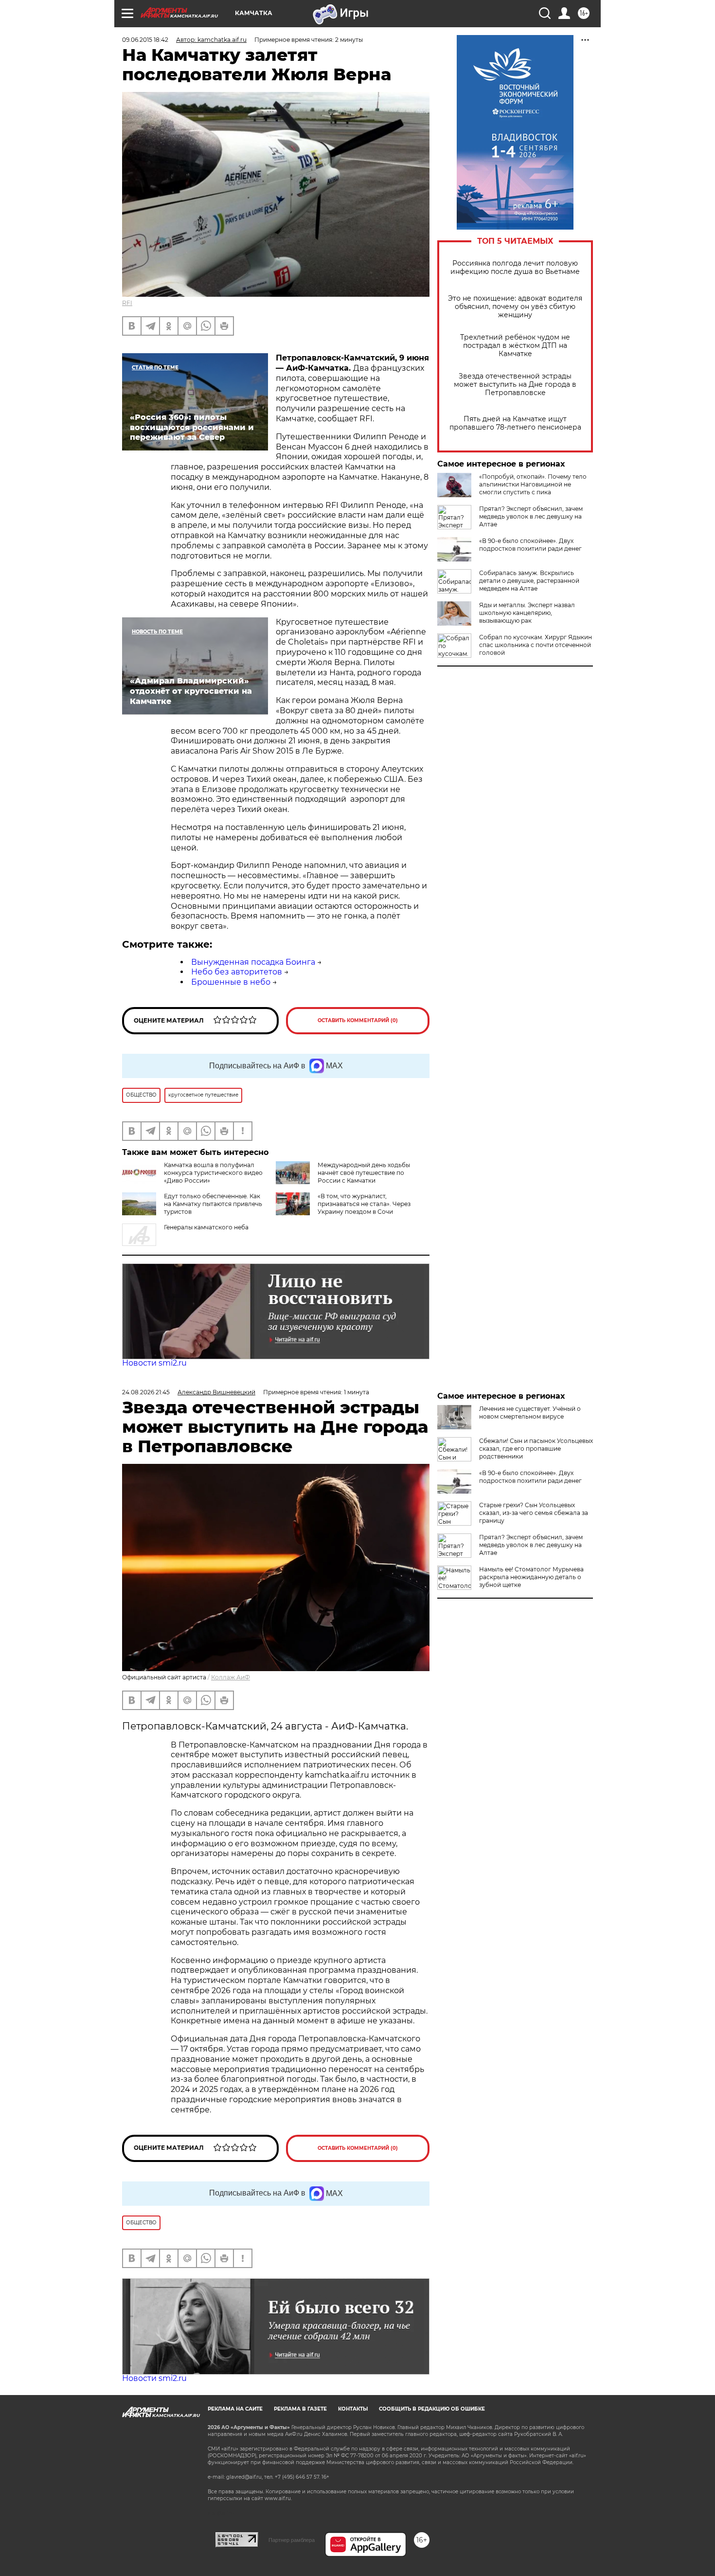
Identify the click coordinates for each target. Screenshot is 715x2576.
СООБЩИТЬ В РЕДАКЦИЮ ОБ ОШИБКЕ (432, 2409)
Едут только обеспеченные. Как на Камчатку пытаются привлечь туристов (213, 1204)
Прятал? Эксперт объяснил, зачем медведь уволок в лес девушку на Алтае (531, 516)
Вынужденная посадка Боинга (253, 962)
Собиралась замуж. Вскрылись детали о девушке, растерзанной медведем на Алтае (529, 581)
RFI (127, 303)
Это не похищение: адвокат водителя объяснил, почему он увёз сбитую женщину (515, 307)
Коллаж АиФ (231, 1677)
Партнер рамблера (292, 2540)
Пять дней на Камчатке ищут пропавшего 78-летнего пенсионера (515, 423)
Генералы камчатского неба (206, 1227)
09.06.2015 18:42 (145, 40)
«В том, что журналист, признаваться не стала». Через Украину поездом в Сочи (364, 1204)
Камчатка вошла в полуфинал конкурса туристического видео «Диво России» (213, 1173)
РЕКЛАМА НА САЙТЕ (235, 2409)
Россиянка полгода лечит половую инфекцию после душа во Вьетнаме (515, 268)
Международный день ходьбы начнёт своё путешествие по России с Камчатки (364, 1173)
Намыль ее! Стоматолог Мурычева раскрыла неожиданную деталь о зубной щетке (531, 1577)
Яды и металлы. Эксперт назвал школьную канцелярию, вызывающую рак (527, 613)
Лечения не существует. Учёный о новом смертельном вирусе (530, 1413)
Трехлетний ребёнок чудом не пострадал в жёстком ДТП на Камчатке (515, 346)
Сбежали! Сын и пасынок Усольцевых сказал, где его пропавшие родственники (536, 1449)
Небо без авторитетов (237, 972)
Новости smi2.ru (154, 1363)
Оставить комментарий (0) (358, 1020)
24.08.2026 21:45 (146, 1392)
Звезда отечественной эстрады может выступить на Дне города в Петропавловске (515, 385)
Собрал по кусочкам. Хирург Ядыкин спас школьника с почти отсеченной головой (536, 645)
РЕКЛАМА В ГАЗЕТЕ (300, 2409)
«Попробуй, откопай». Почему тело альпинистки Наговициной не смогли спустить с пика (533, 484)
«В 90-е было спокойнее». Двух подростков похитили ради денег (530, 545)
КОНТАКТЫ (353, 2409)
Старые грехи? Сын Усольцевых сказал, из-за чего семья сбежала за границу (534, 1513)
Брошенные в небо (231, 982)
